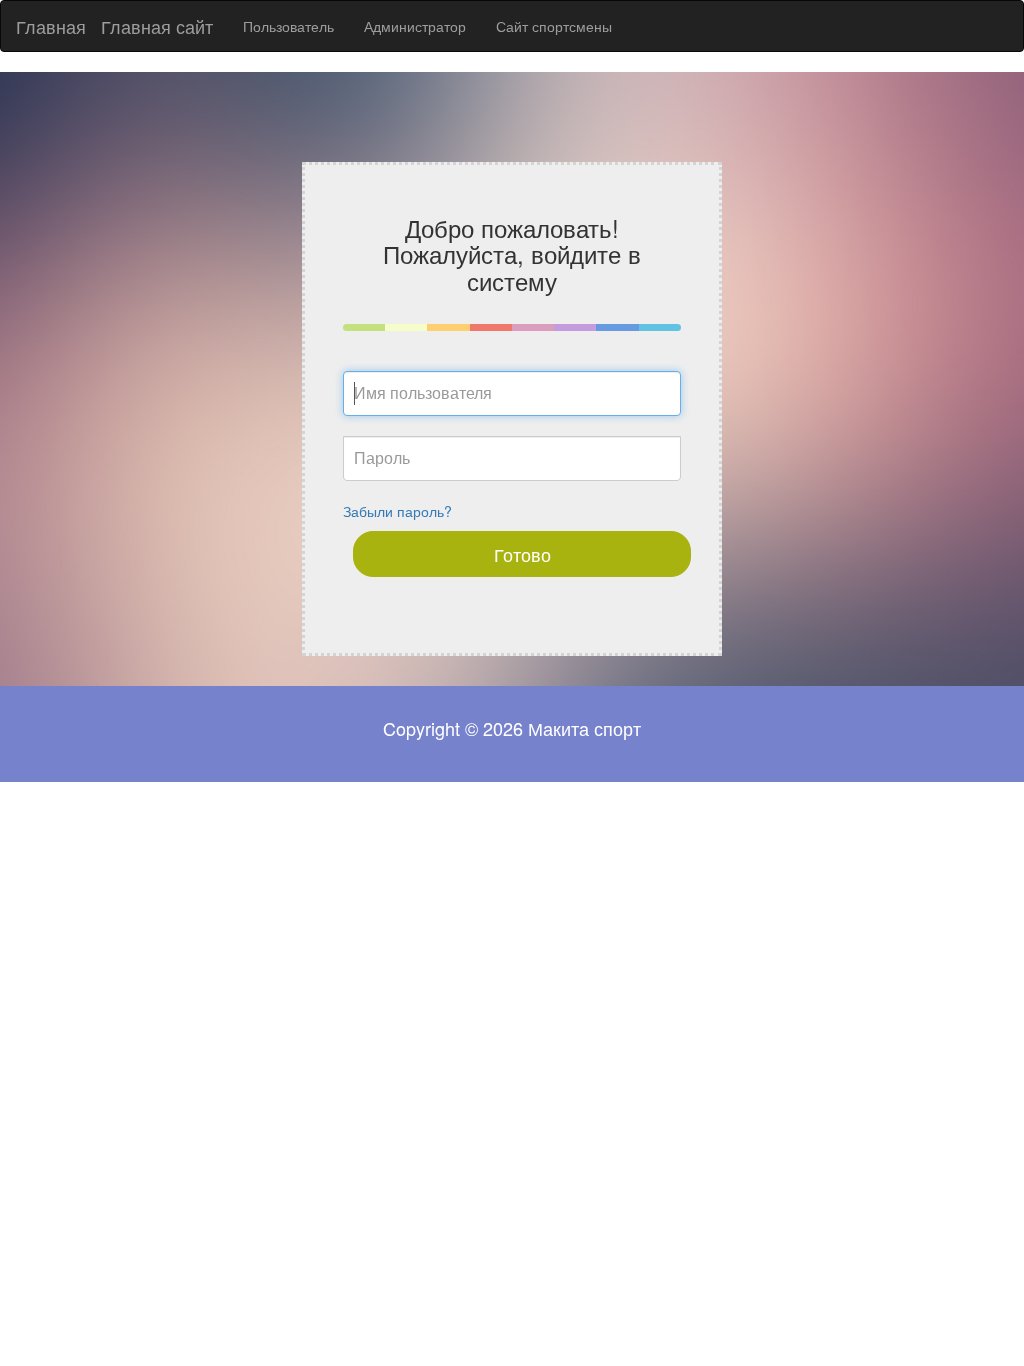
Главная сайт (157, 26)
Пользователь (288, 26)
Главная (51, 26)
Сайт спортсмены (554, 26)
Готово (522, 554)
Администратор (415, 26)
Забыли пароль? (397, 511)
